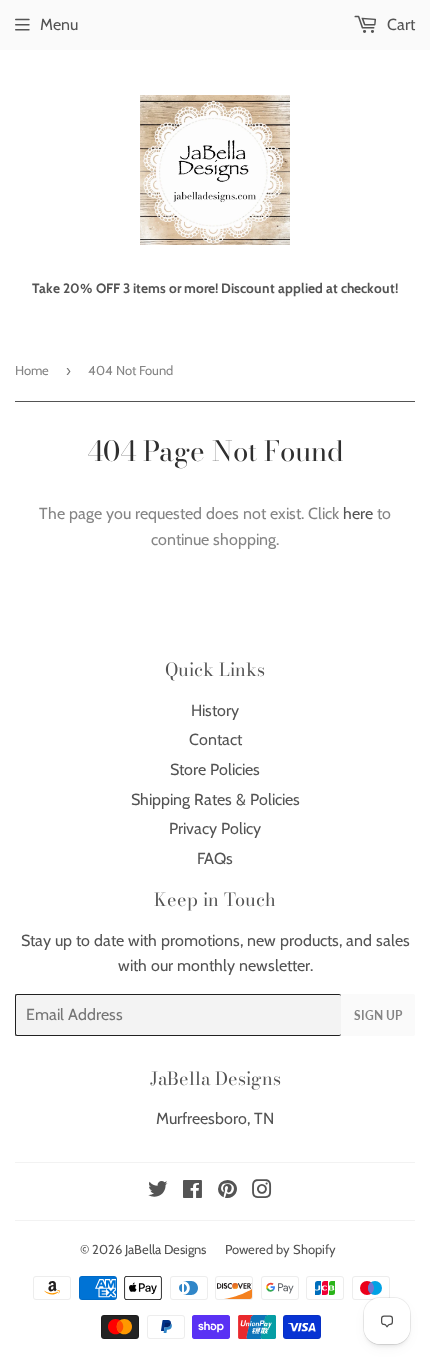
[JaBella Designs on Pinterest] (227, 1191)
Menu (59, 24)
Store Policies (215, 769)
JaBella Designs (165, 1249)
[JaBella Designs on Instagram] (262, 1191)
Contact (215, 739)
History (215, 710)
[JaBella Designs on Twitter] (158, 1191)
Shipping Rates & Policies (215, 799)
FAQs (215, 858)
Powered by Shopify (280, 1249)
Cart (399, 24)
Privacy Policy (215, 828)
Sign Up (378, 1015)
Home (32, 370)
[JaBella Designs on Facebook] (192, 1191)
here (358, 513)
